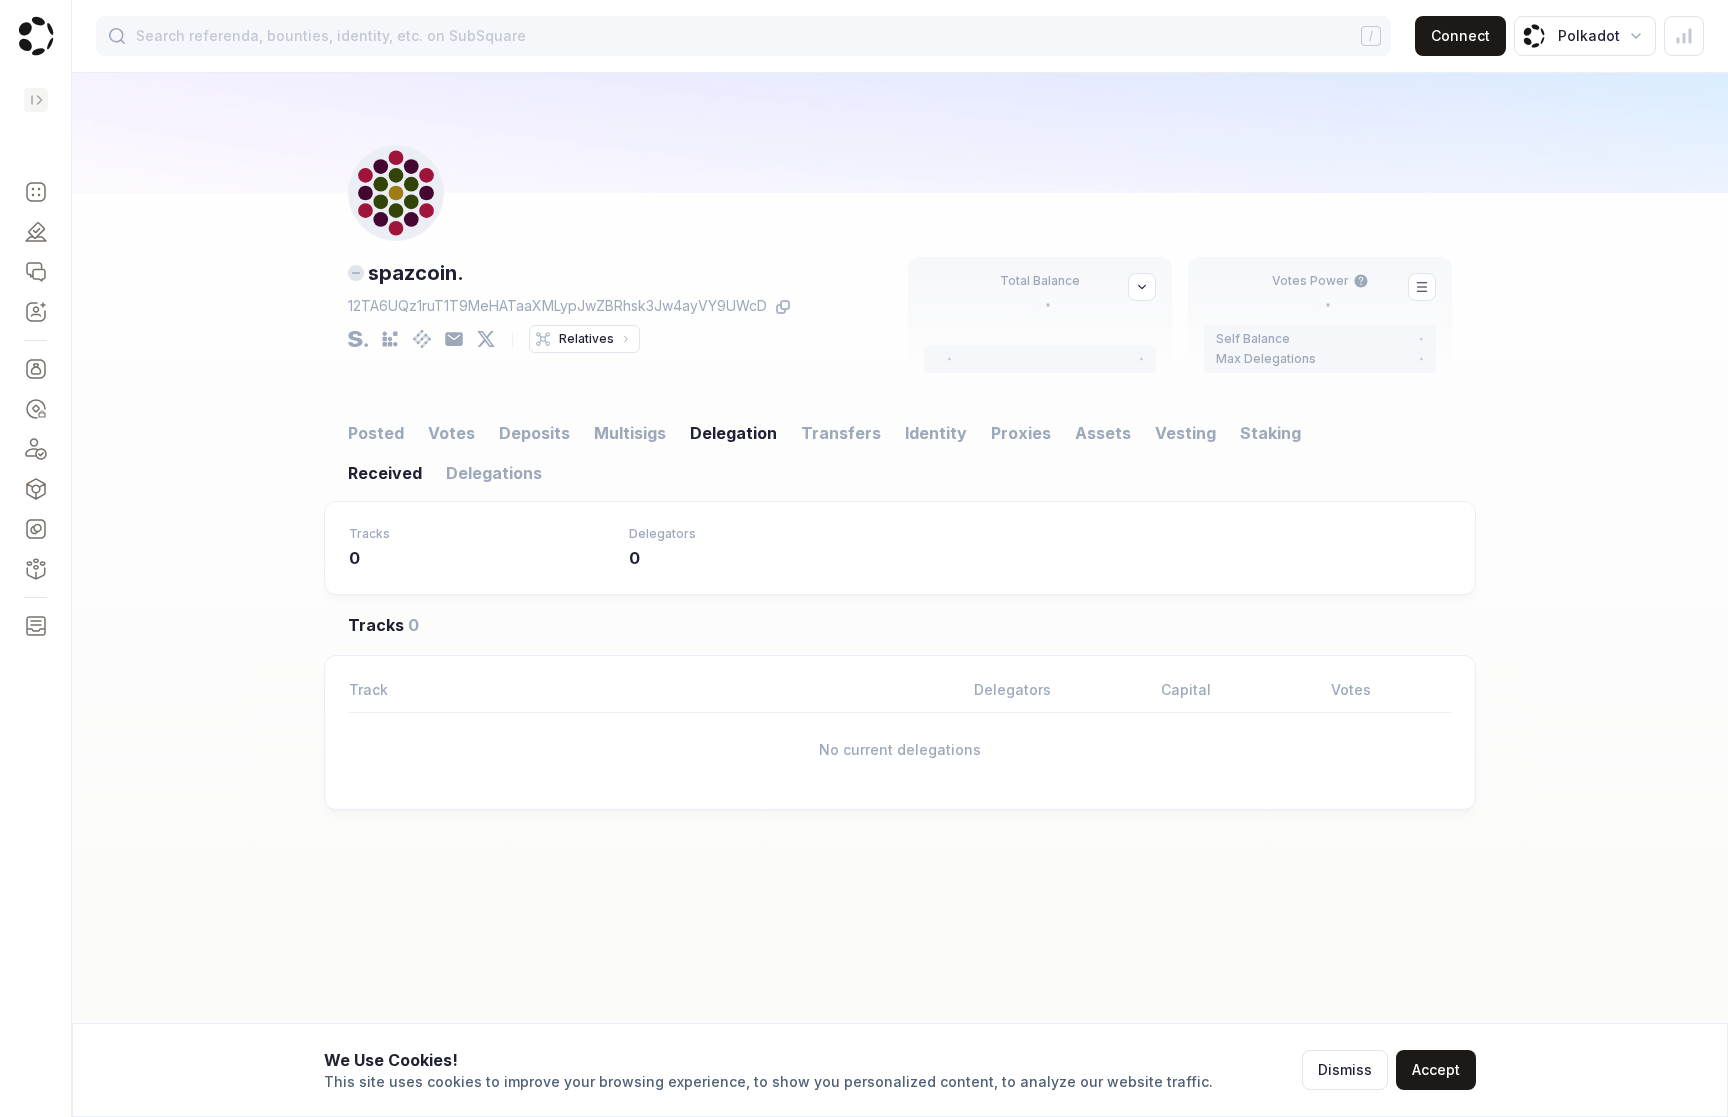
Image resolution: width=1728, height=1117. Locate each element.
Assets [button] (1103, 433)
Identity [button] (936, 433)
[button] (35, 192)
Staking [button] (1270, 433)
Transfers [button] (841, 433)
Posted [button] (376, 433)
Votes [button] (451, 433)
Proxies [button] (1021, 433)
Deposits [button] (534, 433)
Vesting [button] (1185, 433)
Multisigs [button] (630, 433)
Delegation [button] (733, 433)
